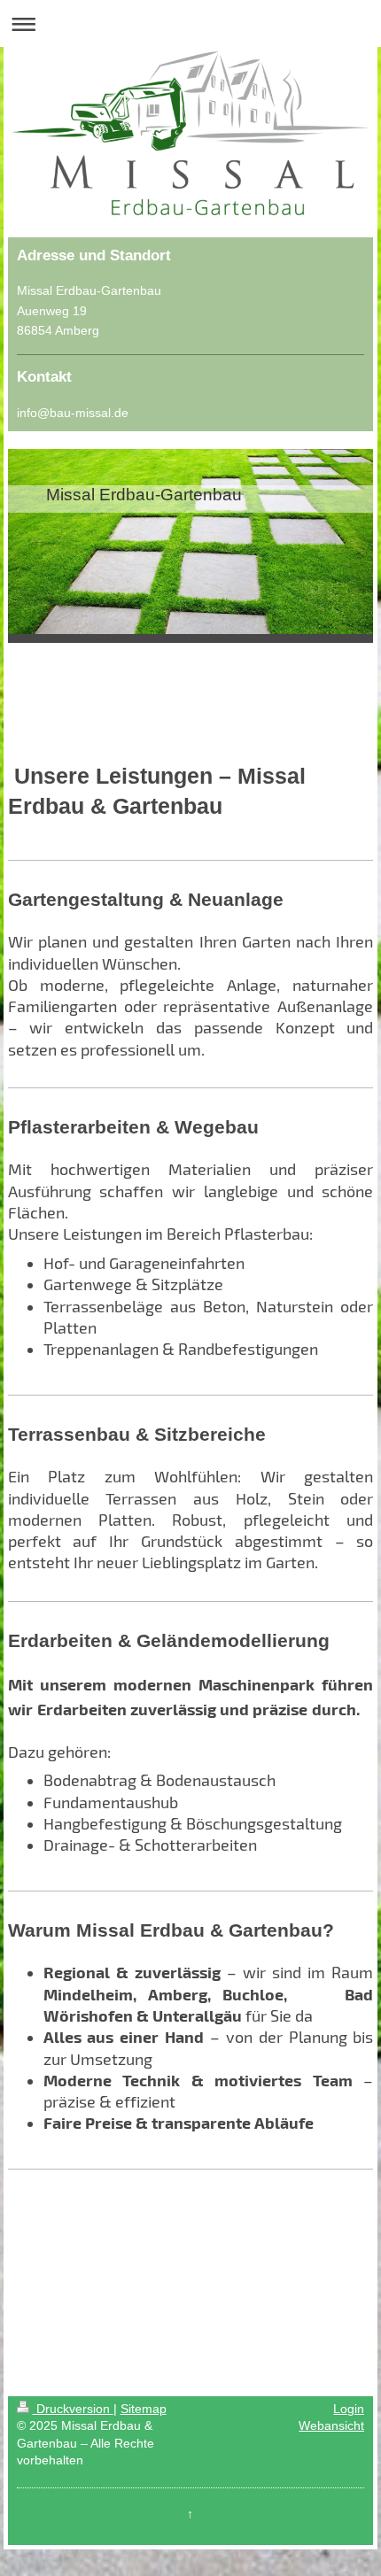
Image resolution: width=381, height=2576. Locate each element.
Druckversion (73, 2409)
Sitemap (144, 2409)
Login (349, 2409)
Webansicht (331, 2425)
